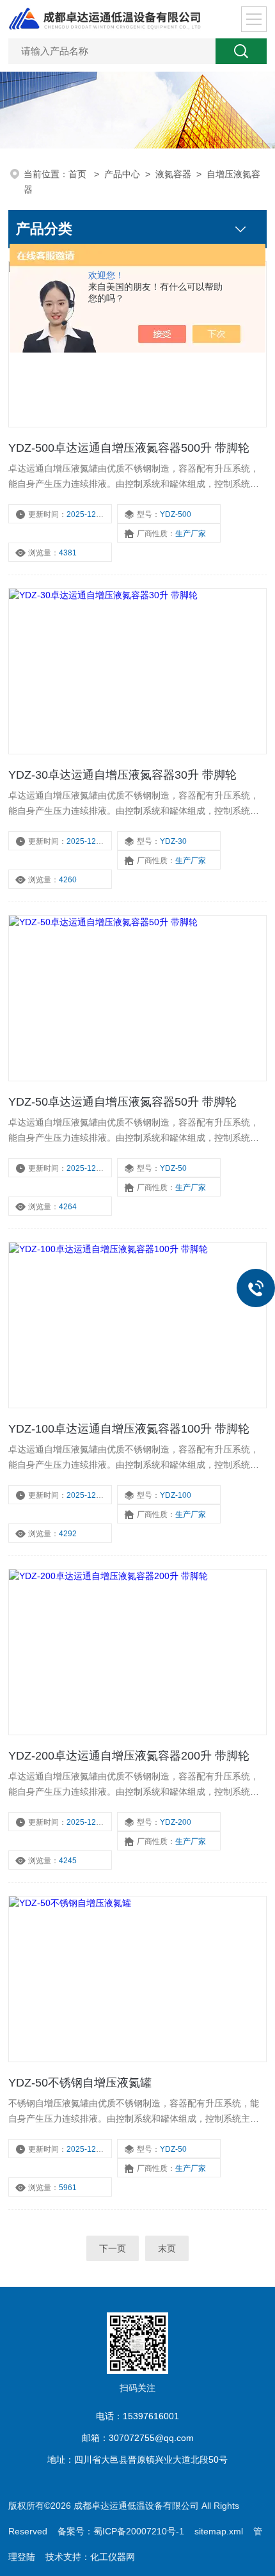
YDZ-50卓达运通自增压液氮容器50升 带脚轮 (122, 1102)
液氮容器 (173, 174)
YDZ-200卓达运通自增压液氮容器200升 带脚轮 (129, 1756)
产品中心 (122, 174)
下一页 (113, 2248)
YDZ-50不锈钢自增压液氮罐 (80, 2083)
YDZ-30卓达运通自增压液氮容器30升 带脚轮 (122, 775)
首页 (79, 174)
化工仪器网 (113, 2557)
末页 (167, 2248)
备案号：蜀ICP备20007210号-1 (121, 2531)
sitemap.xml (219, 2531)
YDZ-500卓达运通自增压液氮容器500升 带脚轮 (129, 448)
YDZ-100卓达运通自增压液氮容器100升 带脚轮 (129, 1429)
